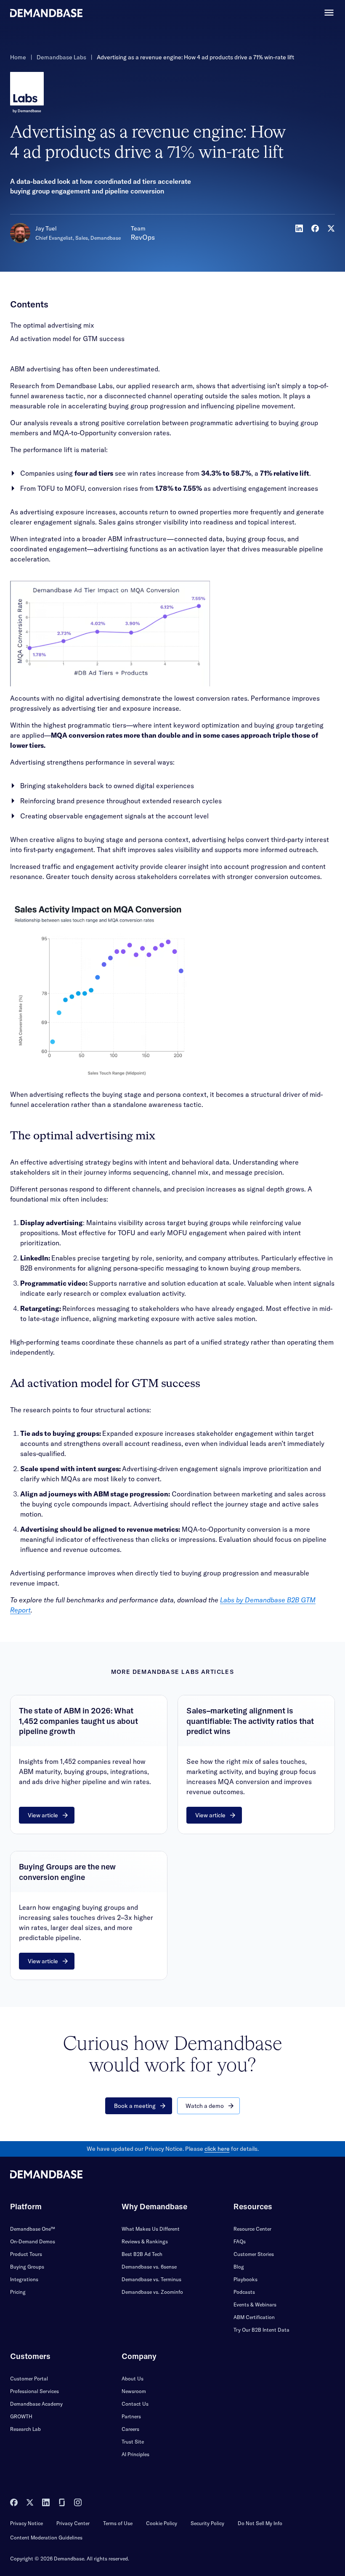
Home (18, 57)
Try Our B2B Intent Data (261, 2330)
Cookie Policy (162, 2523)
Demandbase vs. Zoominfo (152, 2292)
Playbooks (245, 2279)
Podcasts (244, 2292)
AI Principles (135, 2454)
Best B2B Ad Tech (142, 2254)
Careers (130, 2429)
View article (43, 1815)
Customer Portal (29, 2379)
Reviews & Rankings (145, 2241)
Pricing (18, 2292)
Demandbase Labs (61, 57)
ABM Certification (254, 2317)
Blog (239, 2267)
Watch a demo (205, 2106)
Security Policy (207, 2523)
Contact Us (135, 2404)
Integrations (24, 2279)
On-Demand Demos (33, 2241)
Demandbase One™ (33, 2229)
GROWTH (21, 2416)
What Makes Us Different (151, 2229)
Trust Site (133, 2442)
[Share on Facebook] (315, 228)
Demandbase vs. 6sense (149, 2267)
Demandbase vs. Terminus (151, 2279)
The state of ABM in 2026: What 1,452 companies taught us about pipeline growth (78, 1721)
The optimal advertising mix (52, 325)
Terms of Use (118, 2523)
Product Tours (26, 2254)
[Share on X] (331, 228)
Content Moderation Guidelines (46, 2538)
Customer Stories (254, 2254)
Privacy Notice (27, 2523)
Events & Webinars (255, 2305)
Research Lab (25, 2429)
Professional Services (34, 2391)
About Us (133, 2379)
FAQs (240, 2241)
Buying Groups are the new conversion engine (67, 1872)
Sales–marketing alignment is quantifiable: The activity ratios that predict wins (250, 1721)
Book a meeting (135, 2106)
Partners (131, 2416)
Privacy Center (73, 2523)
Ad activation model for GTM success (67, 339)
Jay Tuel (46, 228)
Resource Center (252, 2229)
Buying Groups (27, 2267)
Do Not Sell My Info (260, 2523)
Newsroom (134, 2391)
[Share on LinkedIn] (299, 228)
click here (217, 2149)
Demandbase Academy (36, 2404)
